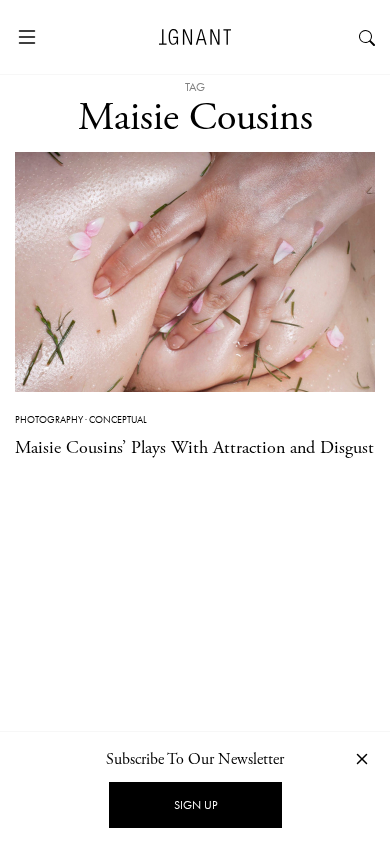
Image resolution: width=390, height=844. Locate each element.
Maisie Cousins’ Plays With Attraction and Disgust (194, 447)
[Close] (362, 758)
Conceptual (118, 419)
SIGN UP (195, 805)
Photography (49, 419)
